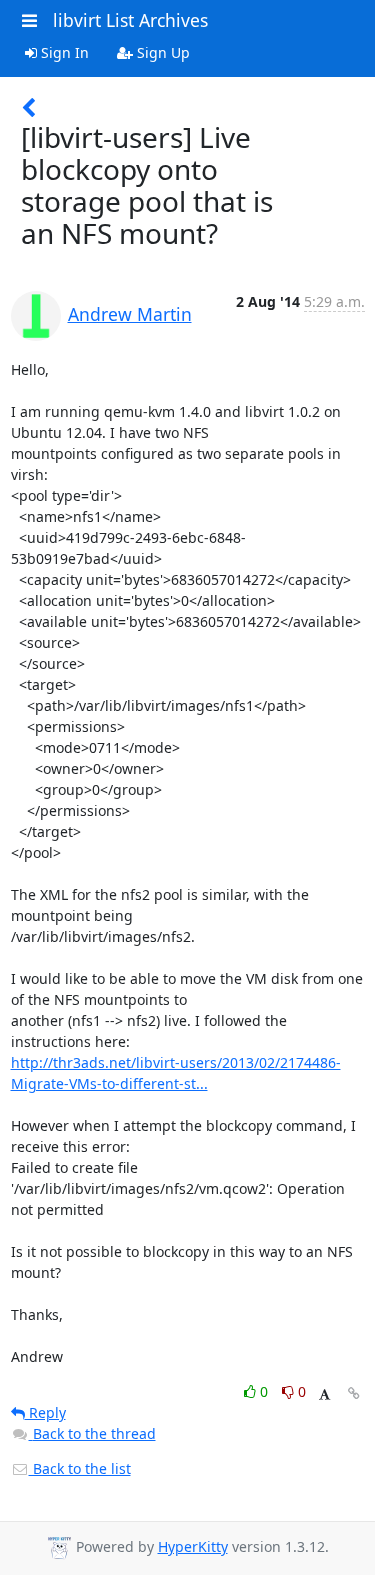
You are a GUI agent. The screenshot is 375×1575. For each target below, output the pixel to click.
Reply (45, 1412)
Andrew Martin (130, 314)
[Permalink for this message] (354, 1393)
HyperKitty (193, 1546)
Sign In (63, 52)
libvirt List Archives (130, 20)
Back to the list (80, 1468)
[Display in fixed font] (324, 1394)
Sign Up (161, 52)
